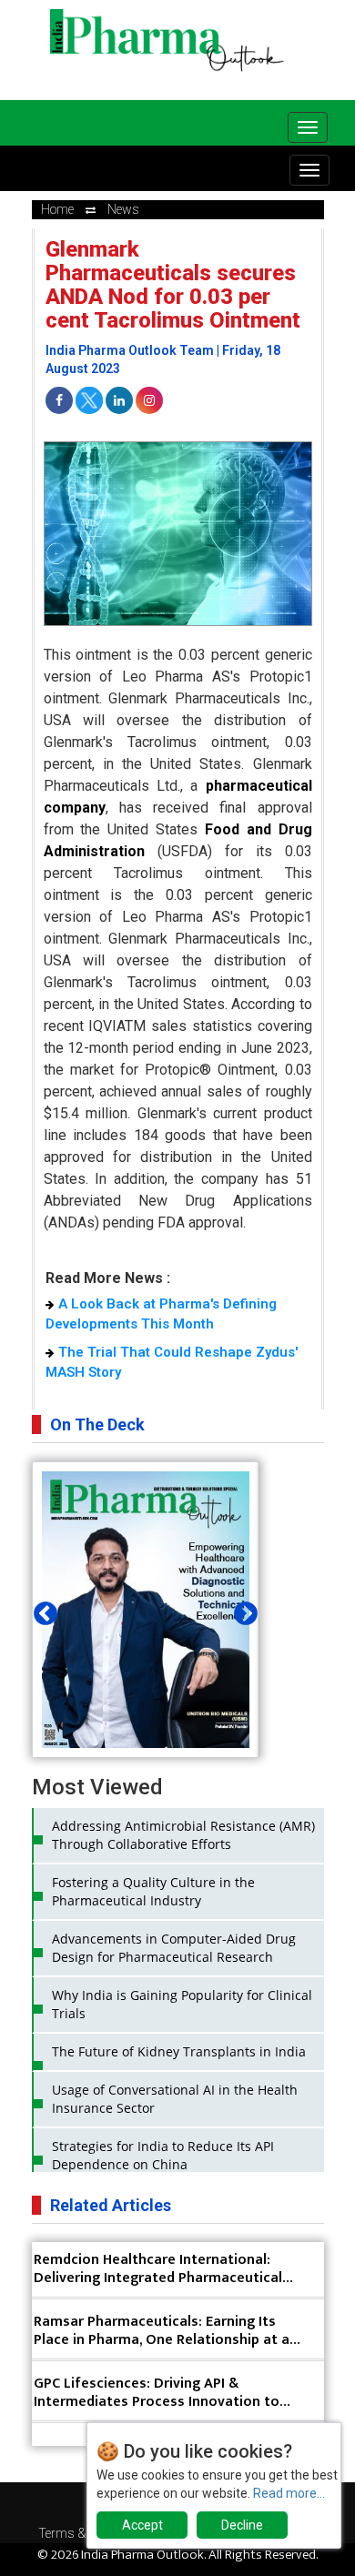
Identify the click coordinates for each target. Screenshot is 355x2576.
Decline (242, 2525)
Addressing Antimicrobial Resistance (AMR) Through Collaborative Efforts (183, 1835)
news (123, 209)
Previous (41, 1610)
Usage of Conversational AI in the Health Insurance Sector (175, 2099)
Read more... (289, 2493)
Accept (142, 2525)
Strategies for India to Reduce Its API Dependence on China (163, 2155)
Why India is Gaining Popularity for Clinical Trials (182, 2004)
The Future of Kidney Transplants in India (179, 2051)
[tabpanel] (146, 1643)
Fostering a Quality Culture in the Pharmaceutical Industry (153, 1891)
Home (57, 209)
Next (241, 1610)
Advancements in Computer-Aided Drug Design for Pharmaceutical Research (174, 1948)
